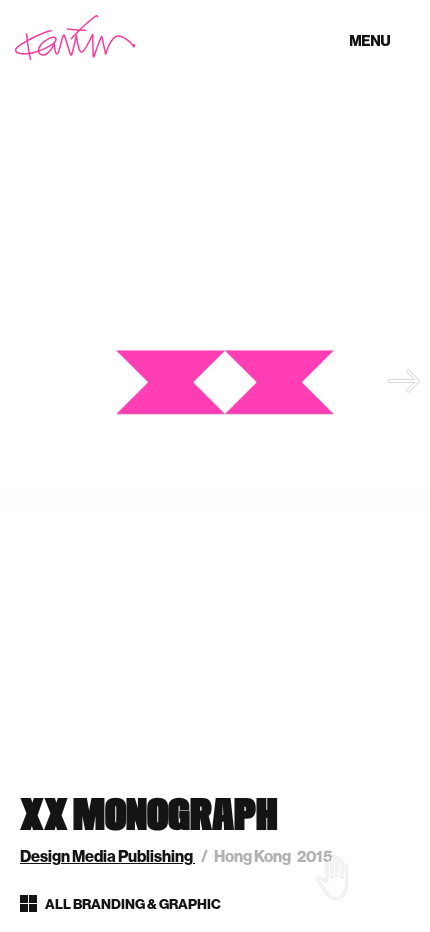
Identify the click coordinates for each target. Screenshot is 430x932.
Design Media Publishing (107, 856)
